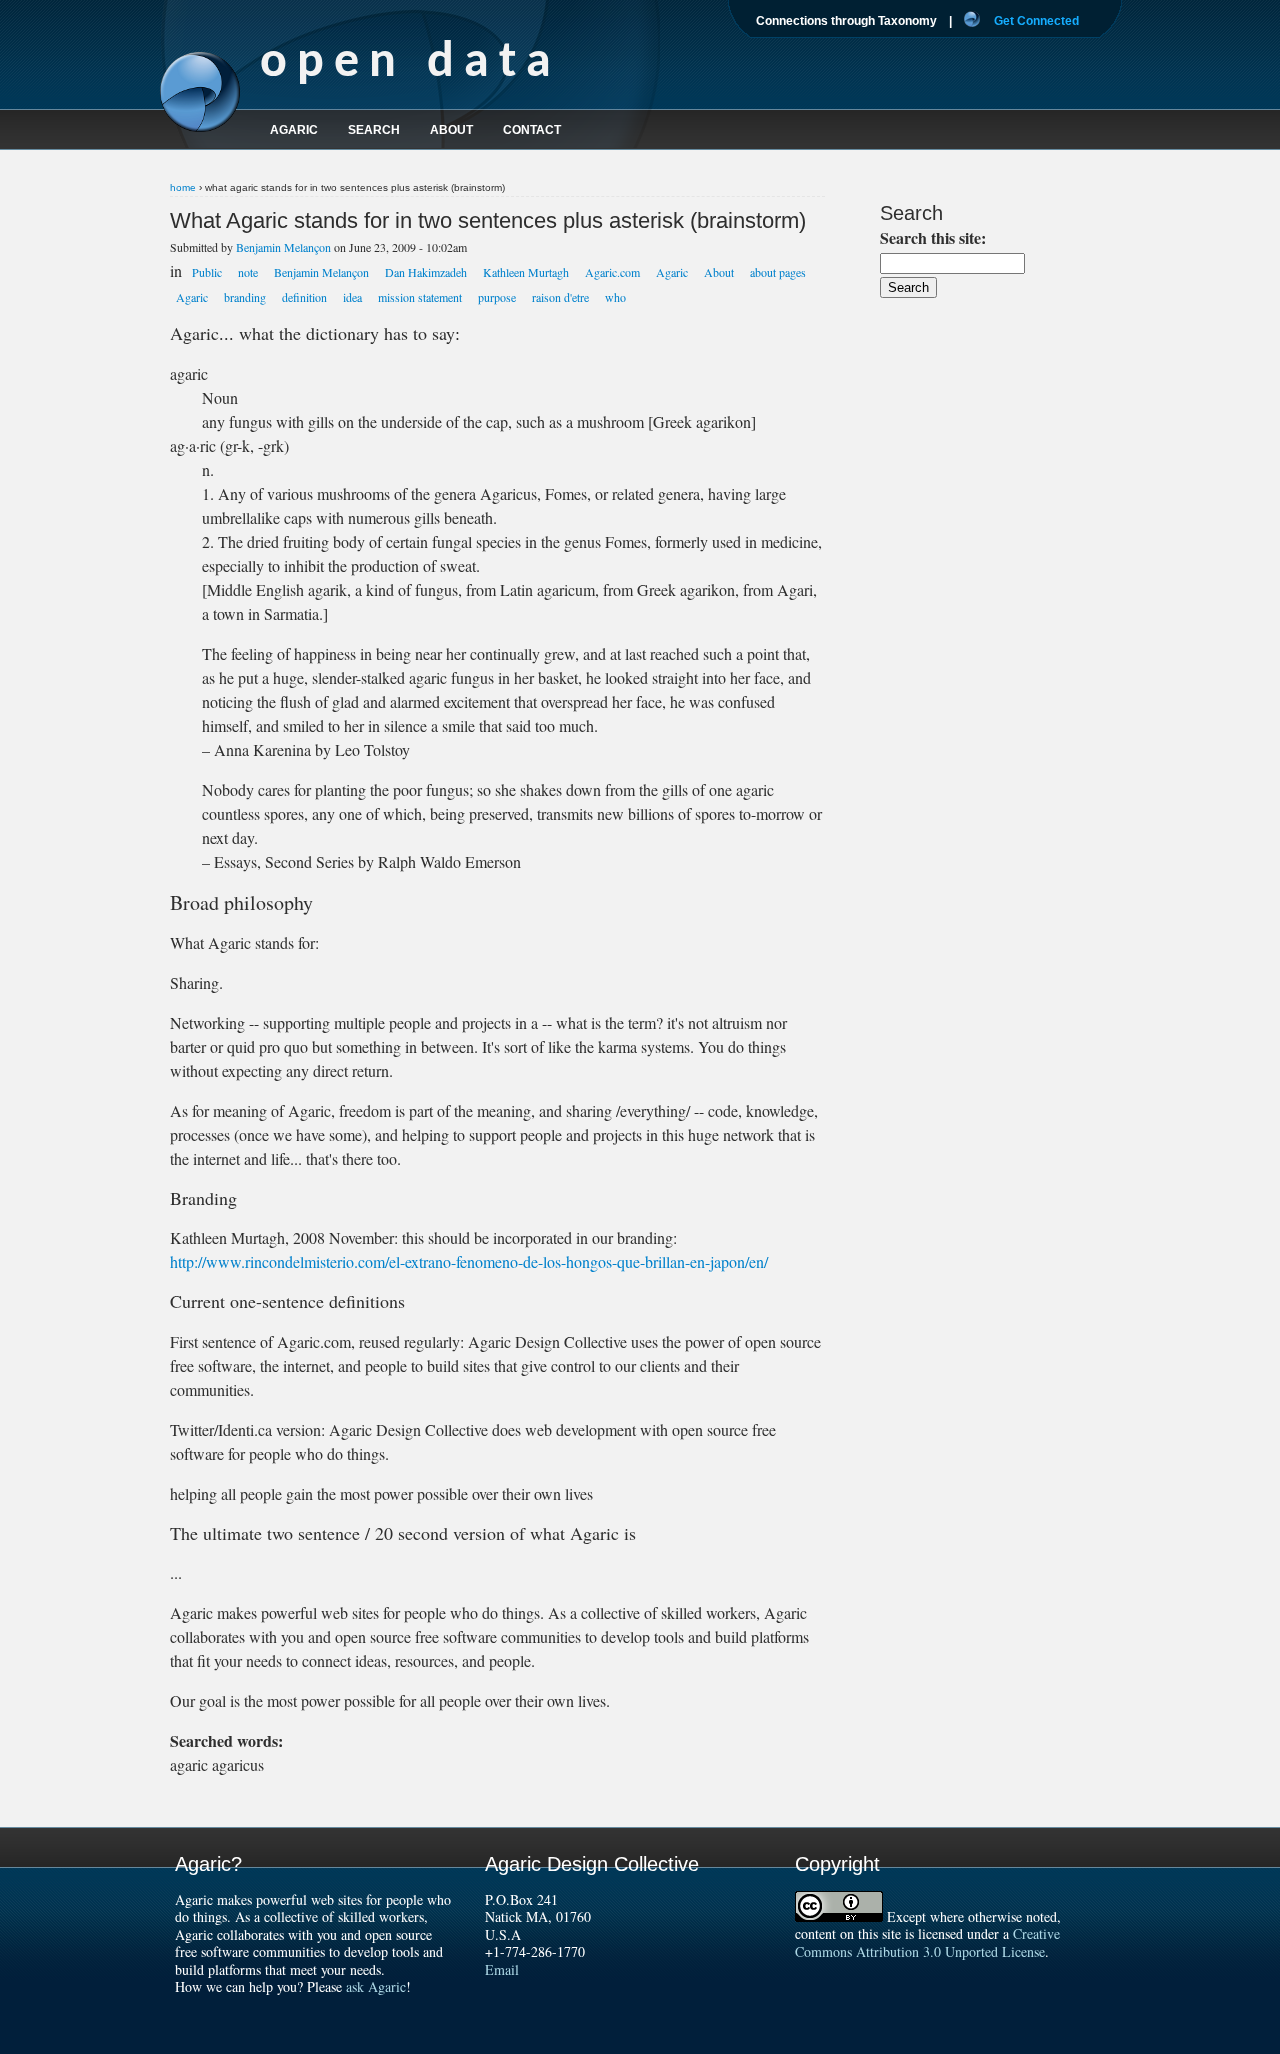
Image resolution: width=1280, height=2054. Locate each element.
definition (304, 297)
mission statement (420, 297)
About (719, 272)
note (248, 272)
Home (183, 187)
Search (374, 130)
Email (502, 1969)
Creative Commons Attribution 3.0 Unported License (927, 1942)
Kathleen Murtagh (526, 272)
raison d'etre (560, 297)
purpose (497, 297)
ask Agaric (376, 1986)
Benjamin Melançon (283, 247)
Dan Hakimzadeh (426, 272)
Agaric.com (612, 272)
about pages (778, 272)
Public (207, 272)
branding (245, 297)
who (615, 297)
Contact (532, 130)
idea (352, 297)
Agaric (672, 272)
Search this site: (933, 237)
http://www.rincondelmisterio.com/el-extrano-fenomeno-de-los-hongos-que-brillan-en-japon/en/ (469, 1261)
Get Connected (1036, 21)
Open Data (410, 63)
